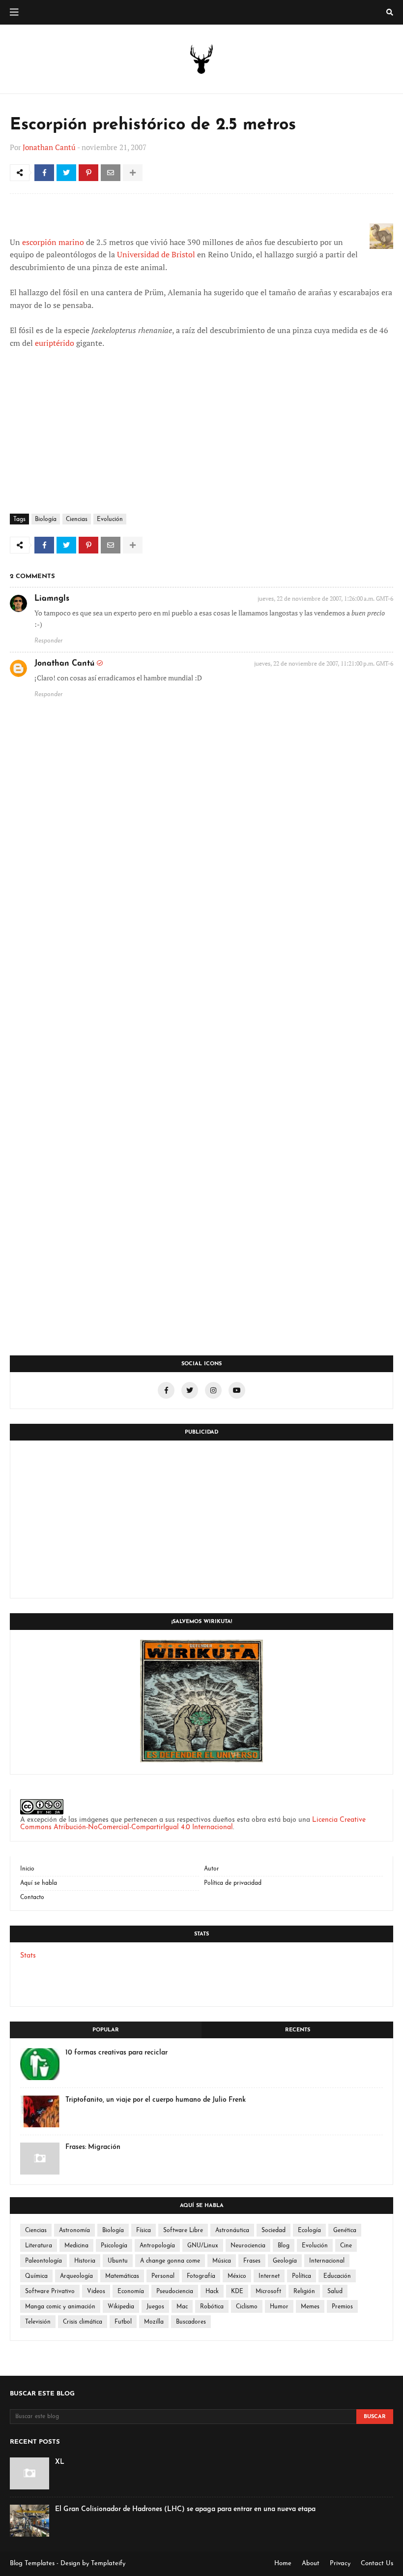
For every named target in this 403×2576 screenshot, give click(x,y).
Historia (85, 2261)
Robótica (212, 2307)
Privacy (340, 2563)
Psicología (114, 2246)
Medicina (76, 2246)
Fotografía (201, 2276)
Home (283, 2563)
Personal (163, 2276)
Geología (285, 2261)
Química (36, 2276)
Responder (49, 641)
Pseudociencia (175, 2292)
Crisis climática (83, 2322)
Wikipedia (121, 2307)
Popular (106, 2030)
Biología (46, 520)
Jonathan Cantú (49, 147)
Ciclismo (247, 2307)
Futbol (123, 2322)
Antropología (157, 2246)
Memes (310, 2307)
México (237, 2276)
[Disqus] (201, 956)
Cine (346, 2246)
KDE (237, 2292)
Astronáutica (232, 2231)
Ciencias (77, 520)
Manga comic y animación (60, 2307)
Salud (335, 2292)
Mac (182, 2307)
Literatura (39, 2246)
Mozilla (154, 2322)
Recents (298, 2030)
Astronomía (74, 2231)
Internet (269, 2276)
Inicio (27, 1869)
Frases (252, 2261)
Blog (284, 2246)
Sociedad (273, 2231)
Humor (279, 2307)
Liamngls (52, 599)
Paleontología (43, 2261)
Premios (342, 2307)
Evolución (110, 520)
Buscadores (191, 2322)
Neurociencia (248, 2246)
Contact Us (377, 2563)
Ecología (309, 2231)
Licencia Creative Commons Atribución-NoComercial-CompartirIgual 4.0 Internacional (193, 1824)
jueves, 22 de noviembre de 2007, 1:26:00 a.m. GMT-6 (325, 598)
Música (222, 2261)
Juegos (155, 2307)
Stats (28, 1956)
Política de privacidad (233, 1883)
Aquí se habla (39, 1883)
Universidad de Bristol (156, 254)
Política (302, 2276)
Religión (304, 2292)
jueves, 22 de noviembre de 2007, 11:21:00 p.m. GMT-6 (324, 663)
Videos (96, 2292)
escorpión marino (53, 242)
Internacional (327, 2261)
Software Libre (183, 2231)
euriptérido (55, 343)
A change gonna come (170, 2261)
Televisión (38, 2322)
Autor (212, 1869)
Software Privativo (50, 2292)
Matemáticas (122, 2276)
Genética (345, 2231)
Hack (212, 2292)
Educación (337, 2276)
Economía (131, 2292)
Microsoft (268, 2292)
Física (144, 2231)
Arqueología (76, 2276)
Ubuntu (118, 2261)
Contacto (32, 1898)
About (311, 2563)
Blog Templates (32, 2563)
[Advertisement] (201, 1519)
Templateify (108, 2563)
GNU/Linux (203, 2246)
